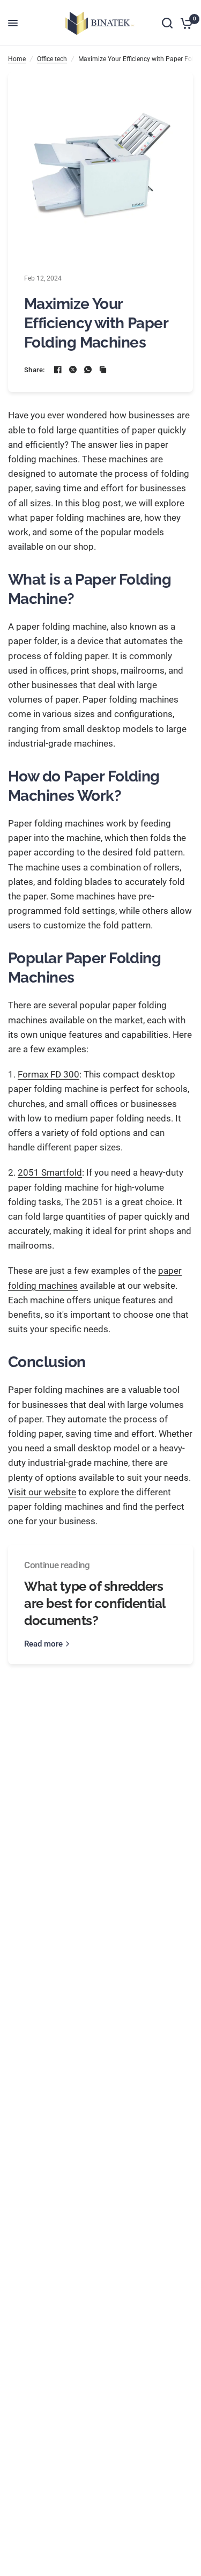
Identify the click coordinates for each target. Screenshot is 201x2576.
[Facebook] (58, 370)
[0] (185, 23)
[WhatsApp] (88, 370)
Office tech (52, 59)
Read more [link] (43, 1644)
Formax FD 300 (49, 1074)
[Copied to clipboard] (103, 370)
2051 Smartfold (50, 1172)
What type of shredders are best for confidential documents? (95, 1603)
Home (17, 59)
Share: (35, 370)
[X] (73, 370)
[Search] (167, 23)
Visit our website (42, 1492)
